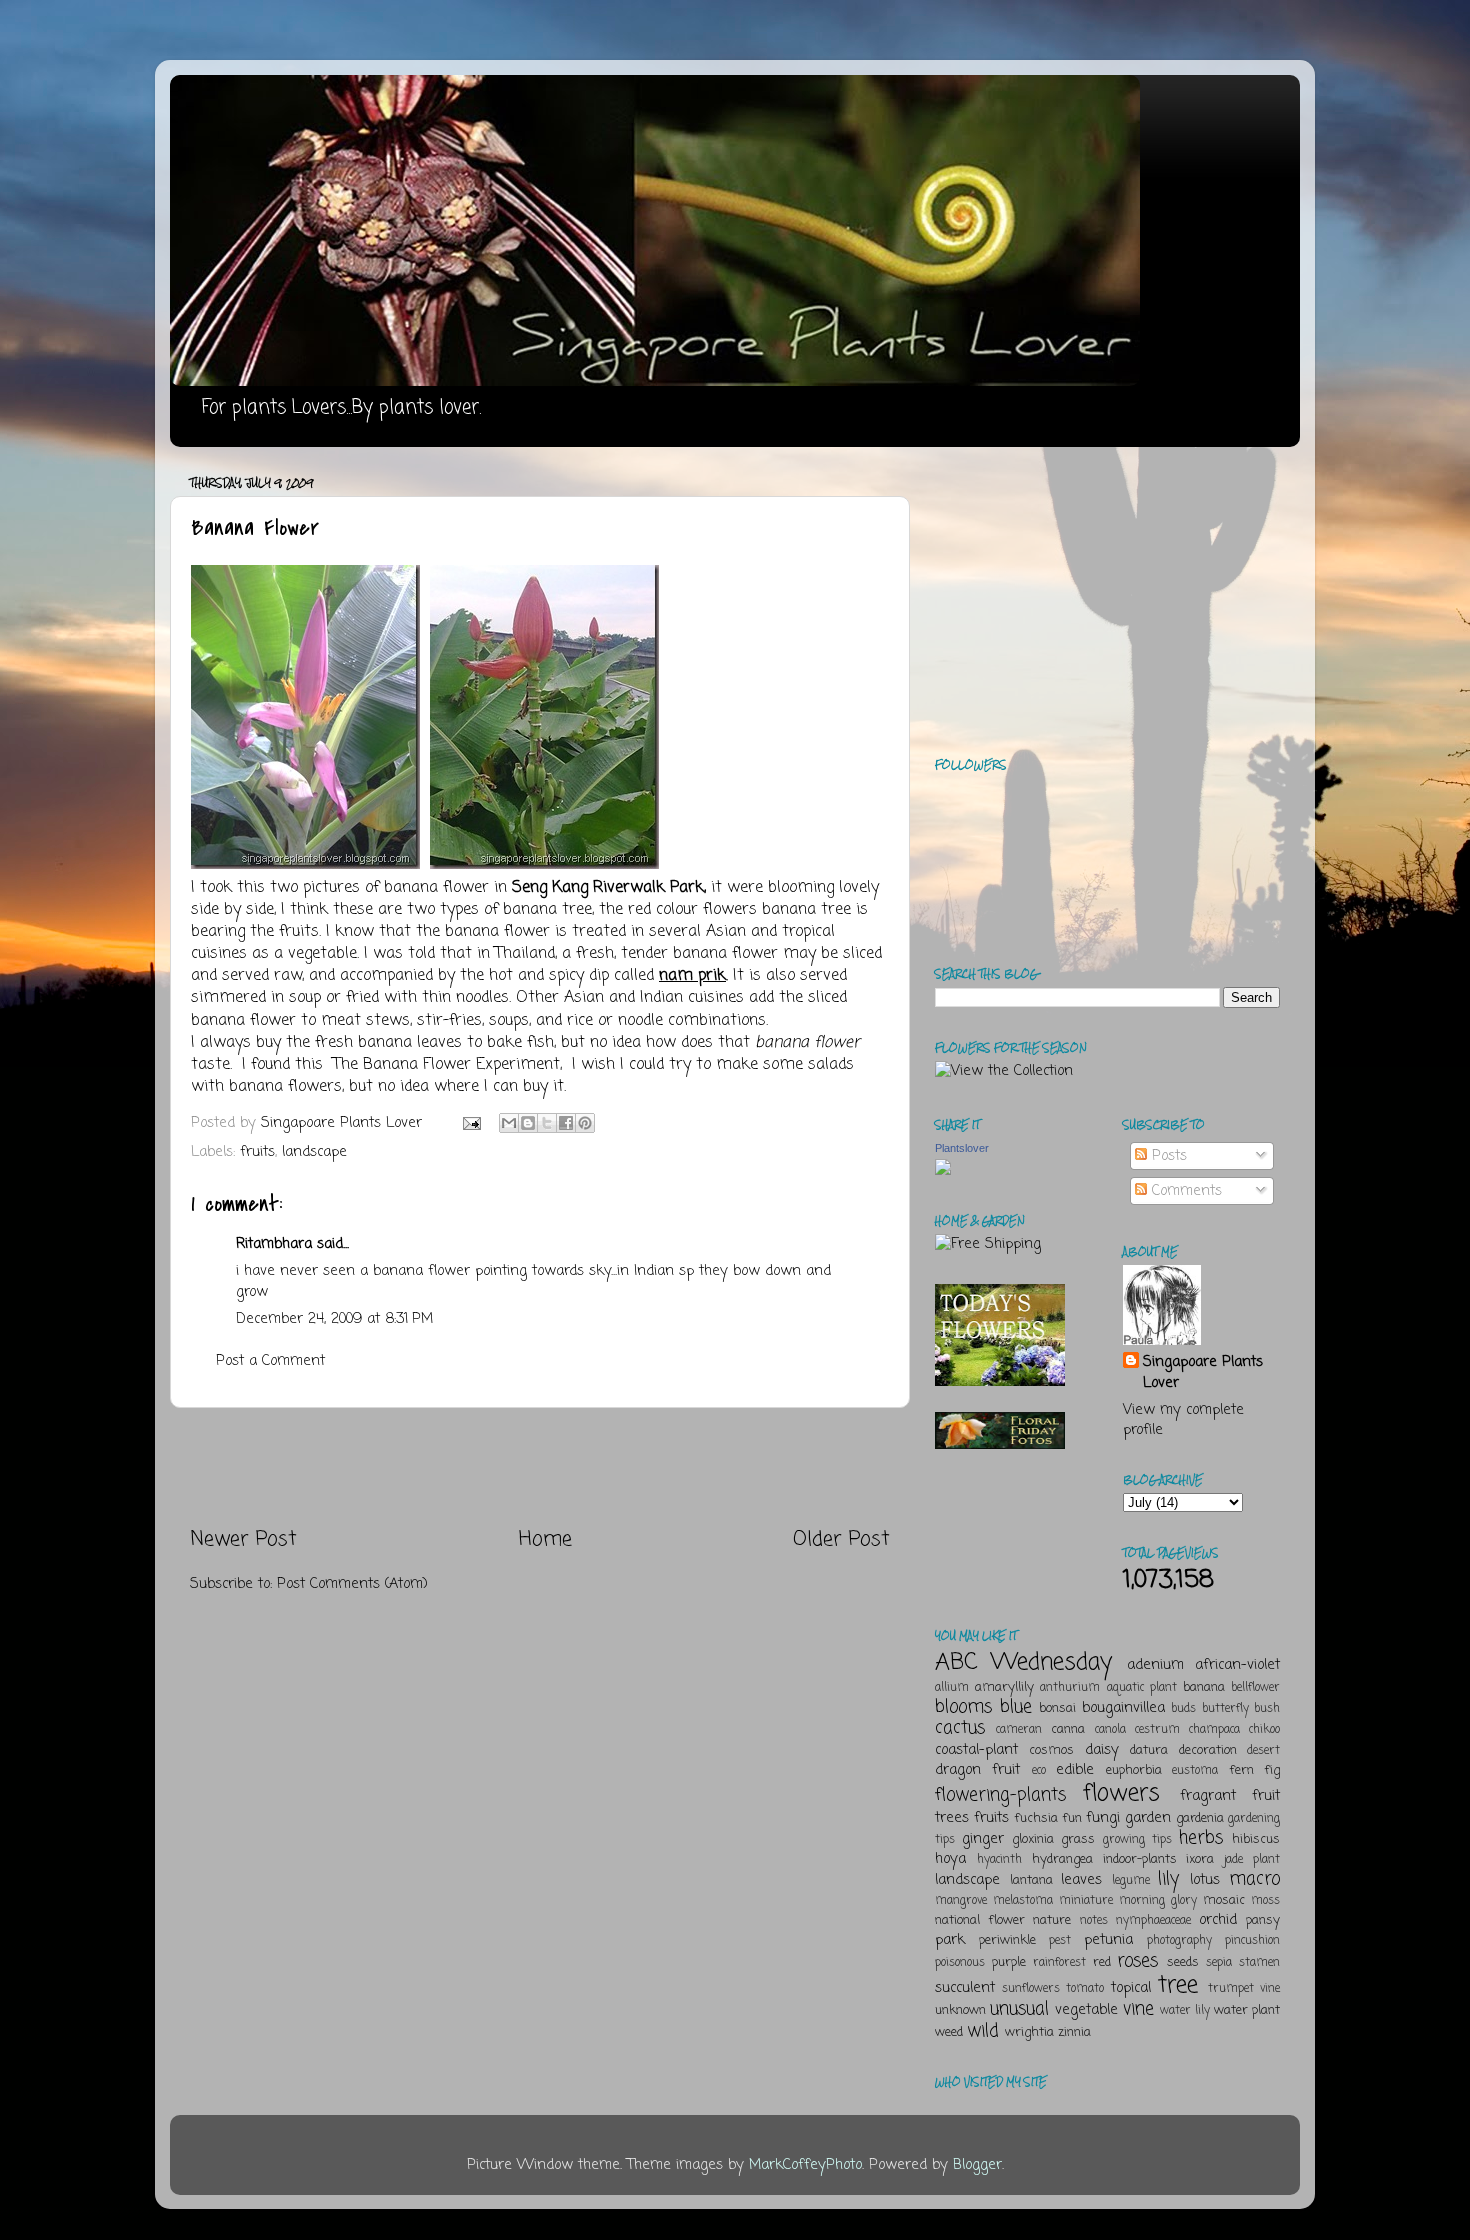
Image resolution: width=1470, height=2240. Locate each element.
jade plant (1252, 1860)
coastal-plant (976, 1750)
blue (1016, 1707)
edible (1075, 1770)
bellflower (1255, 1688)
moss (1265, 1901)
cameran (1019, 1730)
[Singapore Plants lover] (943, 1171)
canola (1110, 1730)
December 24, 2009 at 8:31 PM (334, 1319)
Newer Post (243, 1539)
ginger (983, 1839)
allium (952, 1688)
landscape (314, 1152)
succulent (965, 1988)
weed (949, 2032)
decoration (1208, 1750)
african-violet (1237, 1665)
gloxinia (1033, 1839)
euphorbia (1134, 1770)
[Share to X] (547, 1123)
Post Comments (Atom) (352, 1584)
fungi (1103, 1818)
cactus (960, 1728)
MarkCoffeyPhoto (805, 2165)
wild (983, 2031)
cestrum (1157, 1730)
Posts (1167, 1156)
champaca (1214, 1730)
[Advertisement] (540, 1467)
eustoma (1195, 1771)
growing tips (1137, 1840)
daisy (1102, 1750)
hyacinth (999, 1860)
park (950, 1940)
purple (1009, 1962)
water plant (1247, 2010)
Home (545, 1539)
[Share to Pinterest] (585, 1123)
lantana (1031, 1880)
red (1102, 1962)
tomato (1085, 1989)
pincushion (1252, 1941)
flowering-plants (1000, 1795)
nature (1052, 1920)
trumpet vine (1244, 1989)
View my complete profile (1183, 1420)
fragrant (1208, 1796)
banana (1204, 1687)
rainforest (1059, 1963)
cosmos (1051, 1750)
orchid (1218, 1920)
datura (1149, 1750)
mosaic (1224, 1900)
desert (1263, 1751)
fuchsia (1036, 1818)
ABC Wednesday (1023, 1662)
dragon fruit (977, 1770)
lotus (1205, 1880)
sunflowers (1031, 1989)
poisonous (960, 1963)
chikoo (1264, 1730)
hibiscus (1256, 1839)
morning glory (1158, 1901)
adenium (1155, 1665)
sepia (1219, 1963)
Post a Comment (270, 1361)
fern (1241, 1770)
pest (1060, 1941)
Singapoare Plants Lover (1203, 1372)
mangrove (961, 1901)
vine (1138, 2009)
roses (1137, 1961)
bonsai (1057, 1708)
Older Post (841, 1539)
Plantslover (962, 1148)
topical (1131, 1988)
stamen (1259, 1963)
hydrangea (1062, 1859)
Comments (1184, 1191)
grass (1078, 1839)
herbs (1201, 1838)
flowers (1121, 1793)
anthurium (1070, 1688)
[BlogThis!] (528, 1123)
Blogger (977, 2165)
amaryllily (1004, 1687)
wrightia (1029, 2032)
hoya (950, 1859)
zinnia (1074, 2032)
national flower (980, 1920)
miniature (1086, 1901)
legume (1131, 1881)
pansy (1263, 1920)
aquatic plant (1142, 1688)
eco (1039, 1771)
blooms (963, 1707)
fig (1272, 1770)
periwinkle (1007, 1940)
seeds (1183, 1962)
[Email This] (509, 1123)
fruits (257, 1152)
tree (1178, 1985)
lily (1168, 1879)
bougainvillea (1123, 1708)
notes (1094, 1921)
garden (1148, 1818)
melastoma (1023, 1901)
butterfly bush (1241, 1709)
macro (1254, 1879)
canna (1068, 1729)
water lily (1185, 2011)
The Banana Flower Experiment (446, 1065)
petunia (1108, 1940)
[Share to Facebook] (566, 1123)
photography (1179, 1941)
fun (1072, 1818)
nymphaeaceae (1153, 1921)
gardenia (1200, 1818)
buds (1183, 1709)
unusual (1019, 2009)
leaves (1081, 1880)
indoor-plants (1140, 1859)
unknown (960, 2010)
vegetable (1086, 2010)
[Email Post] (471, 1123)
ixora (1200, 1859)
